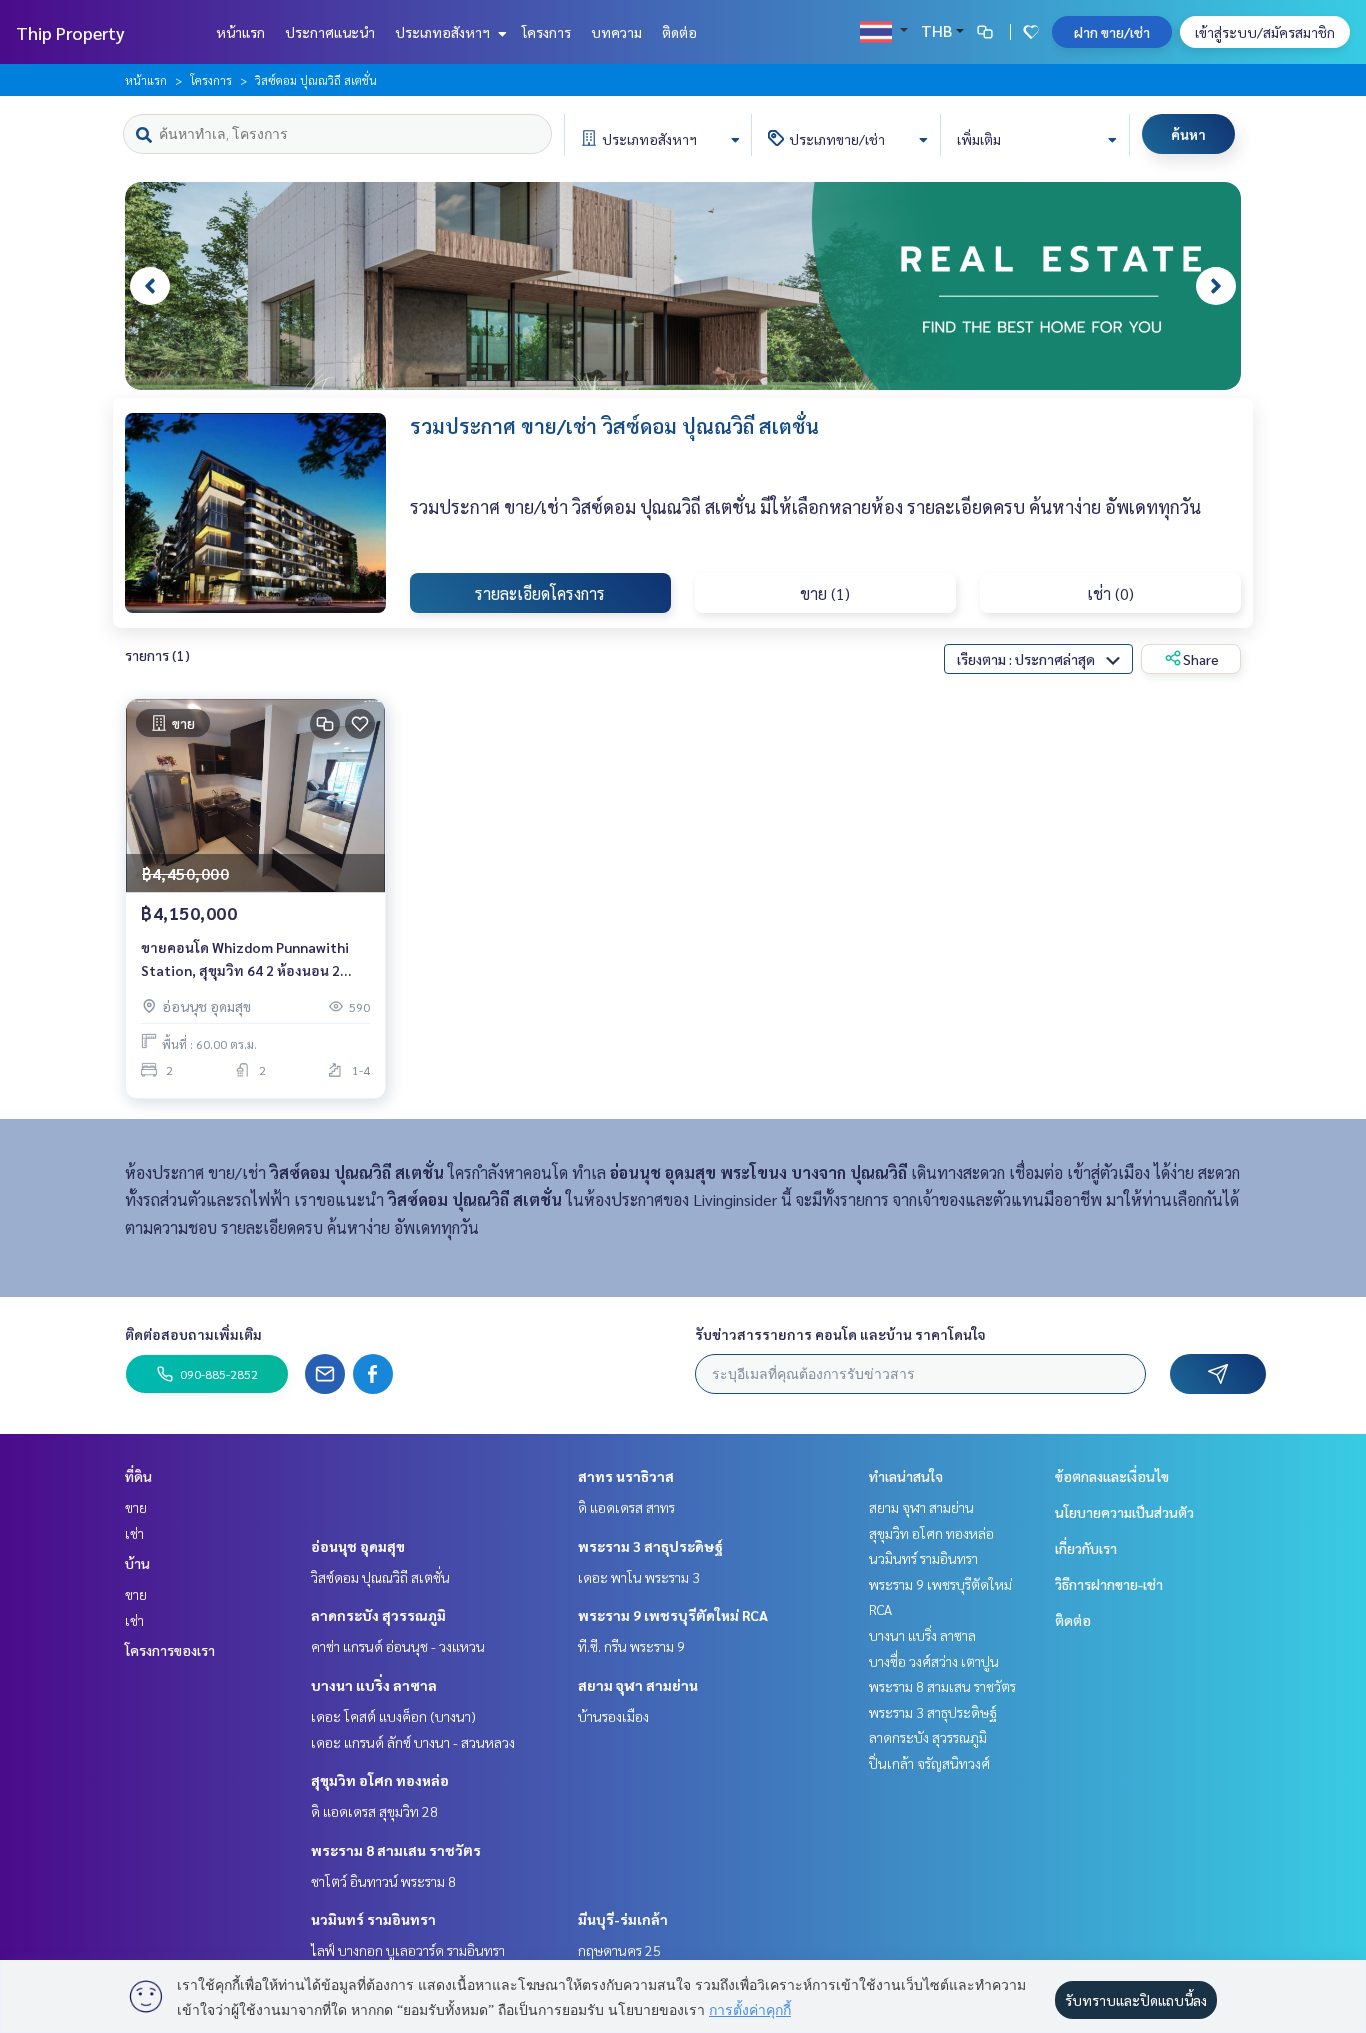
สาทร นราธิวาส (626, 1476)
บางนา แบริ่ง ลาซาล (374, 1685)
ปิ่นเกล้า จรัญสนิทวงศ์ (929, 1763)
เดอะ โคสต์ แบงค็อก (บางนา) (393, 1716)
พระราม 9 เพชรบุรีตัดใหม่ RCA (673, 1615)
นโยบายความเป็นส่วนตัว (1124, 1512)
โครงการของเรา (170, 1650)
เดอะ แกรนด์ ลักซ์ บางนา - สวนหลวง (413, 1742)
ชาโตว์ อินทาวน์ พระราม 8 (383, 1881)
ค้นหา (1188, 134)
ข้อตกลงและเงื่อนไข (1112, 1476)
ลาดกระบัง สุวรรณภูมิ (378, 1615)
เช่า (134, 1533)
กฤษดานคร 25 (619, 1950)
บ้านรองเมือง (613, 1716)
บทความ (616, 32)
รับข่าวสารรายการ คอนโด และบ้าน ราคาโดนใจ (840, 1334)
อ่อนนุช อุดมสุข (358, 1546)
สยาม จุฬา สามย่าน (638, 1685)
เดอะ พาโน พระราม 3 (639, 1577)
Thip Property (70, 32)
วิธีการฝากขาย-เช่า (1109, 1584)
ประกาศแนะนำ (330, 32)
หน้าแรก (240, 32)
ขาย (136, 1507)
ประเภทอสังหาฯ (444, 32)
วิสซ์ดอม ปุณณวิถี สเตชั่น (380, 1577)
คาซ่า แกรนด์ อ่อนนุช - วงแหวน (398, 1646)
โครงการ (546, 32)
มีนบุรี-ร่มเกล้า (623, 1919)
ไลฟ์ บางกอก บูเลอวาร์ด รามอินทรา (408, 1950)
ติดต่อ (679, 32)
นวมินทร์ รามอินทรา (373, 1919)
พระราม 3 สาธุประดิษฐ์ (650, 1546)
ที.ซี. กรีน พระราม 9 (631, 1646)
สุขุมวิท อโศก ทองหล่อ (380, 1780)
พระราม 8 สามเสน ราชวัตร (396, 1850)
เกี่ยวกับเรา (1086, 1548)
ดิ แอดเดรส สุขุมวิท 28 (374, 1811)
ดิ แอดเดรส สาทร (626, 1507)
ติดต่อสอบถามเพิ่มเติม (193, 1334)
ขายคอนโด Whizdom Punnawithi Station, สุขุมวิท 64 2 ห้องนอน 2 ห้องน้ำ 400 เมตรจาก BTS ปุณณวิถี (246, 959)
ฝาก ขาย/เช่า (1112, 32)
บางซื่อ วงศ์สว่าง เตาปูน (934, 1661)
